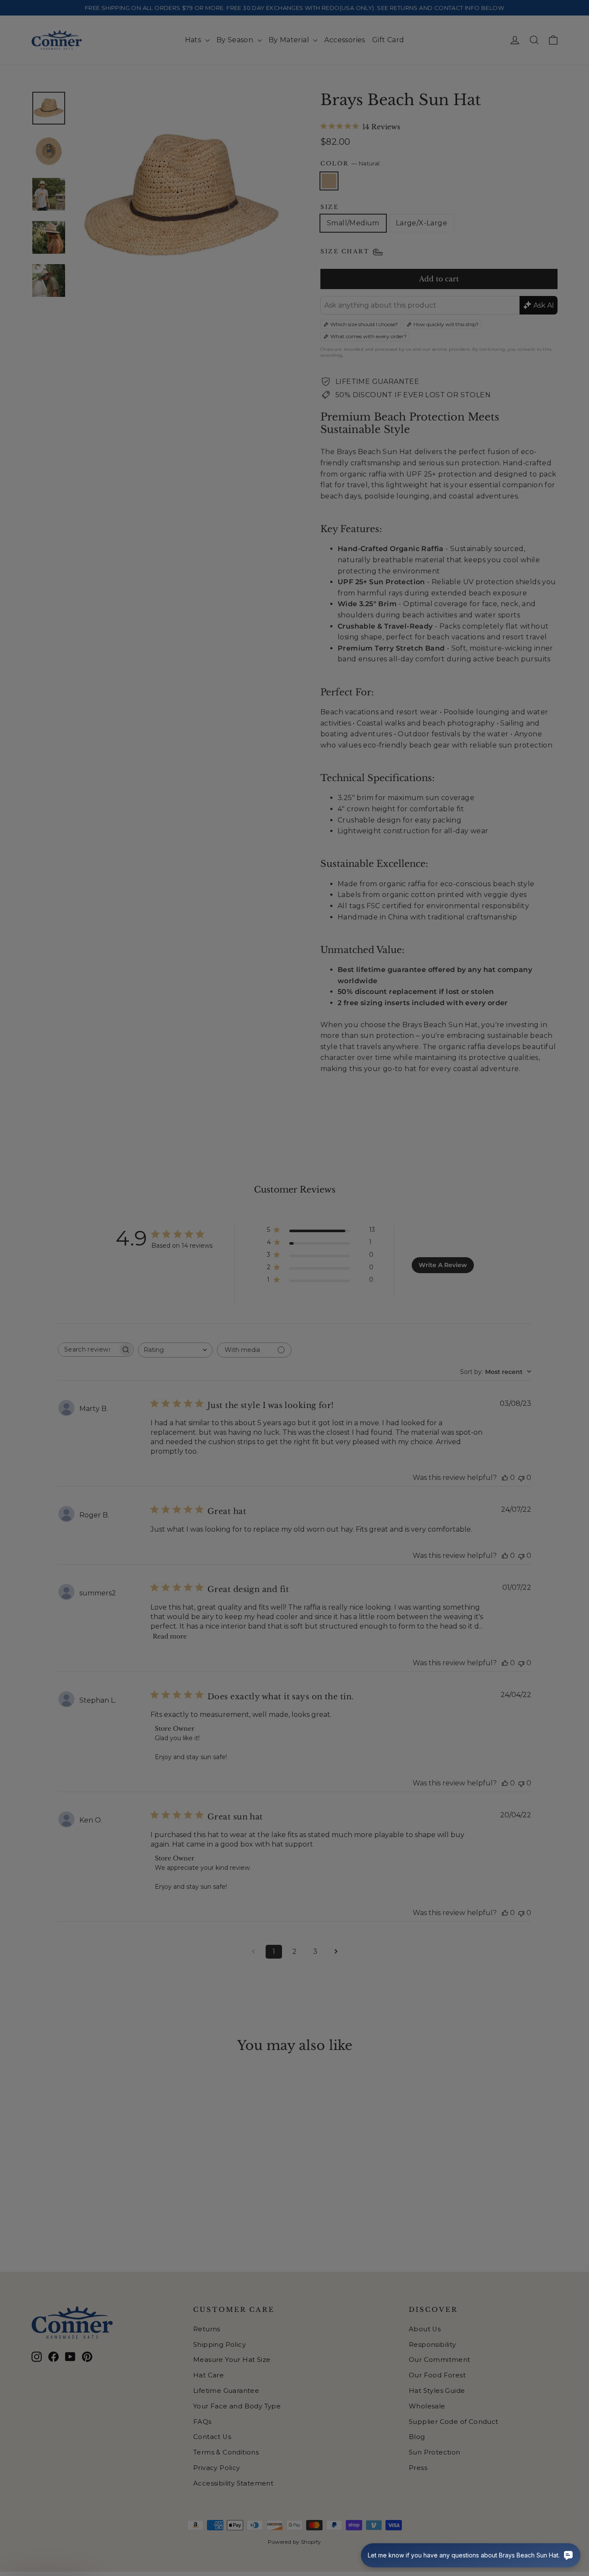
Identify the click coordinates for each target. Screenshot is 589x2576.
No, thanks (210, 1366)
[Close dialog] (452, 1173)
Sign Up (211, 1337)
